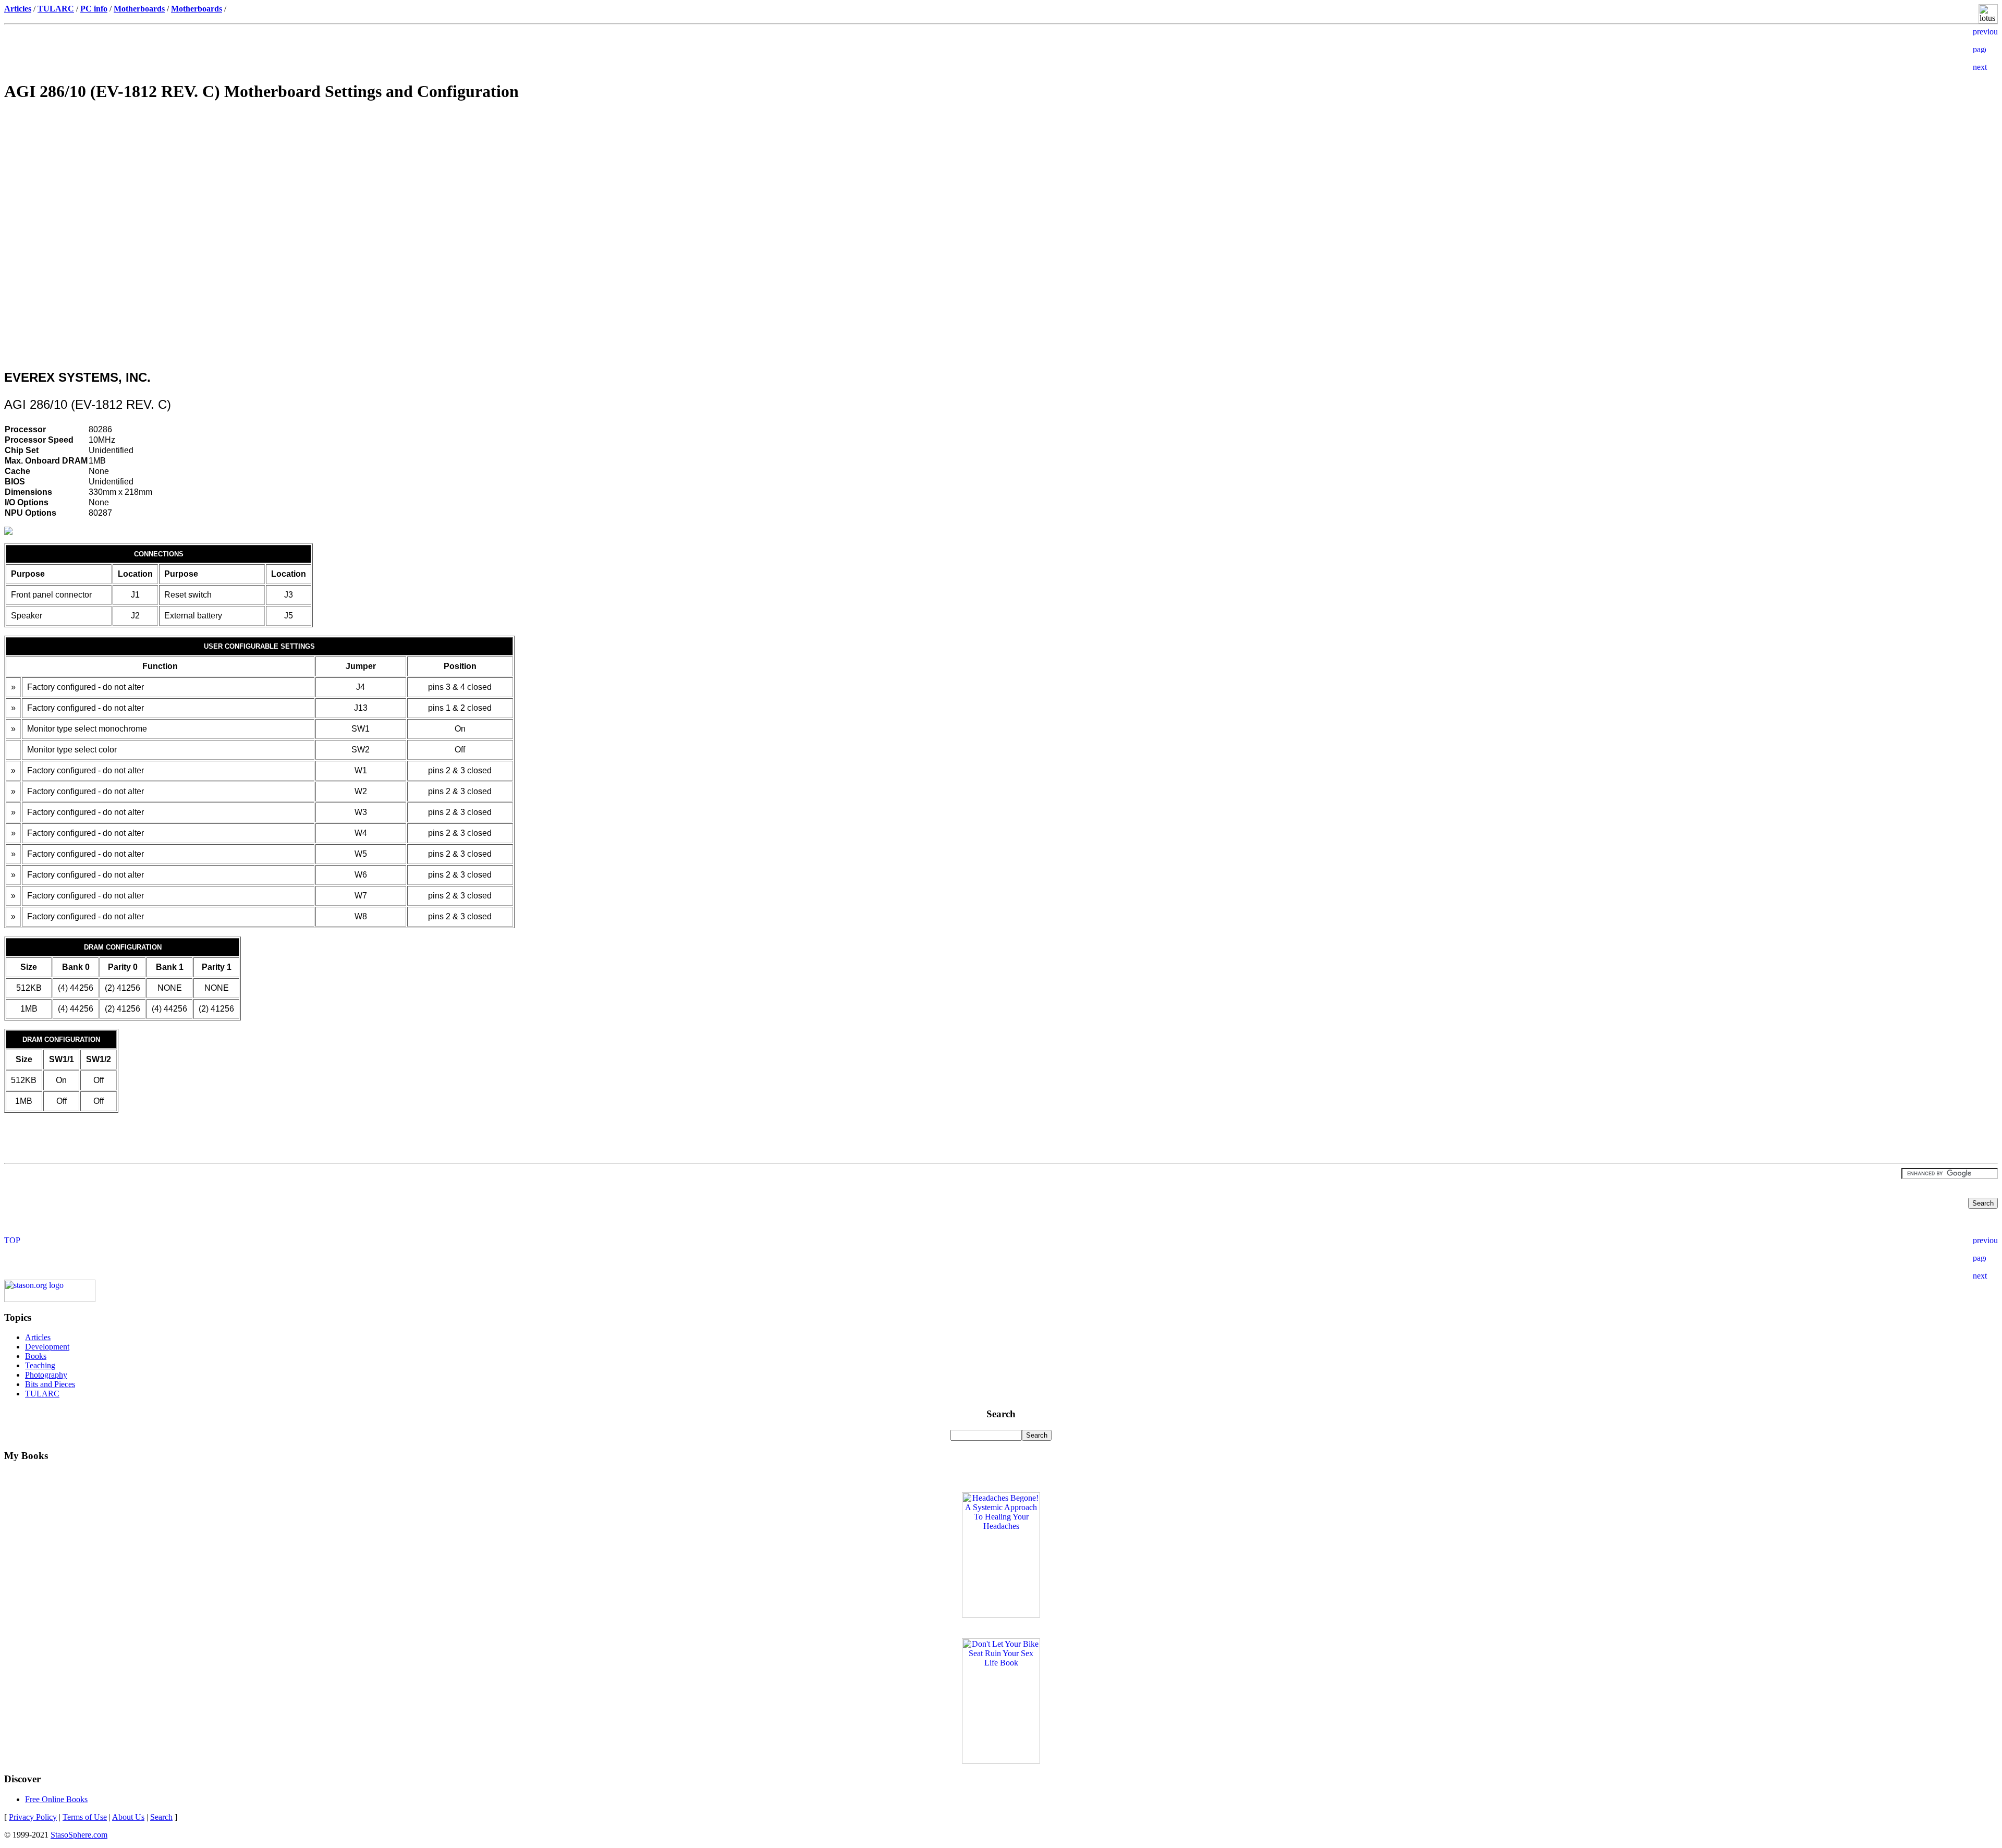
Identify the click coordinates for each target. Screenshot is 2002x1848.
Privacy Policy (33, 1817)
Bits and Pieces (50, 1384)
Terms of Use (85, 1817)
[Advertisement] (1001, 186)
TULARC (42, 1394)
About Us (128, 1817)
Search (161, 1817)
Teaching (40, 1365)
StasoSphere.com (79, 1835)
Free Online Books (56, 1799)
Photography (46, 1375)
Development (47, 1347)
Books (36, 1356)
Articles (38, 1337)
